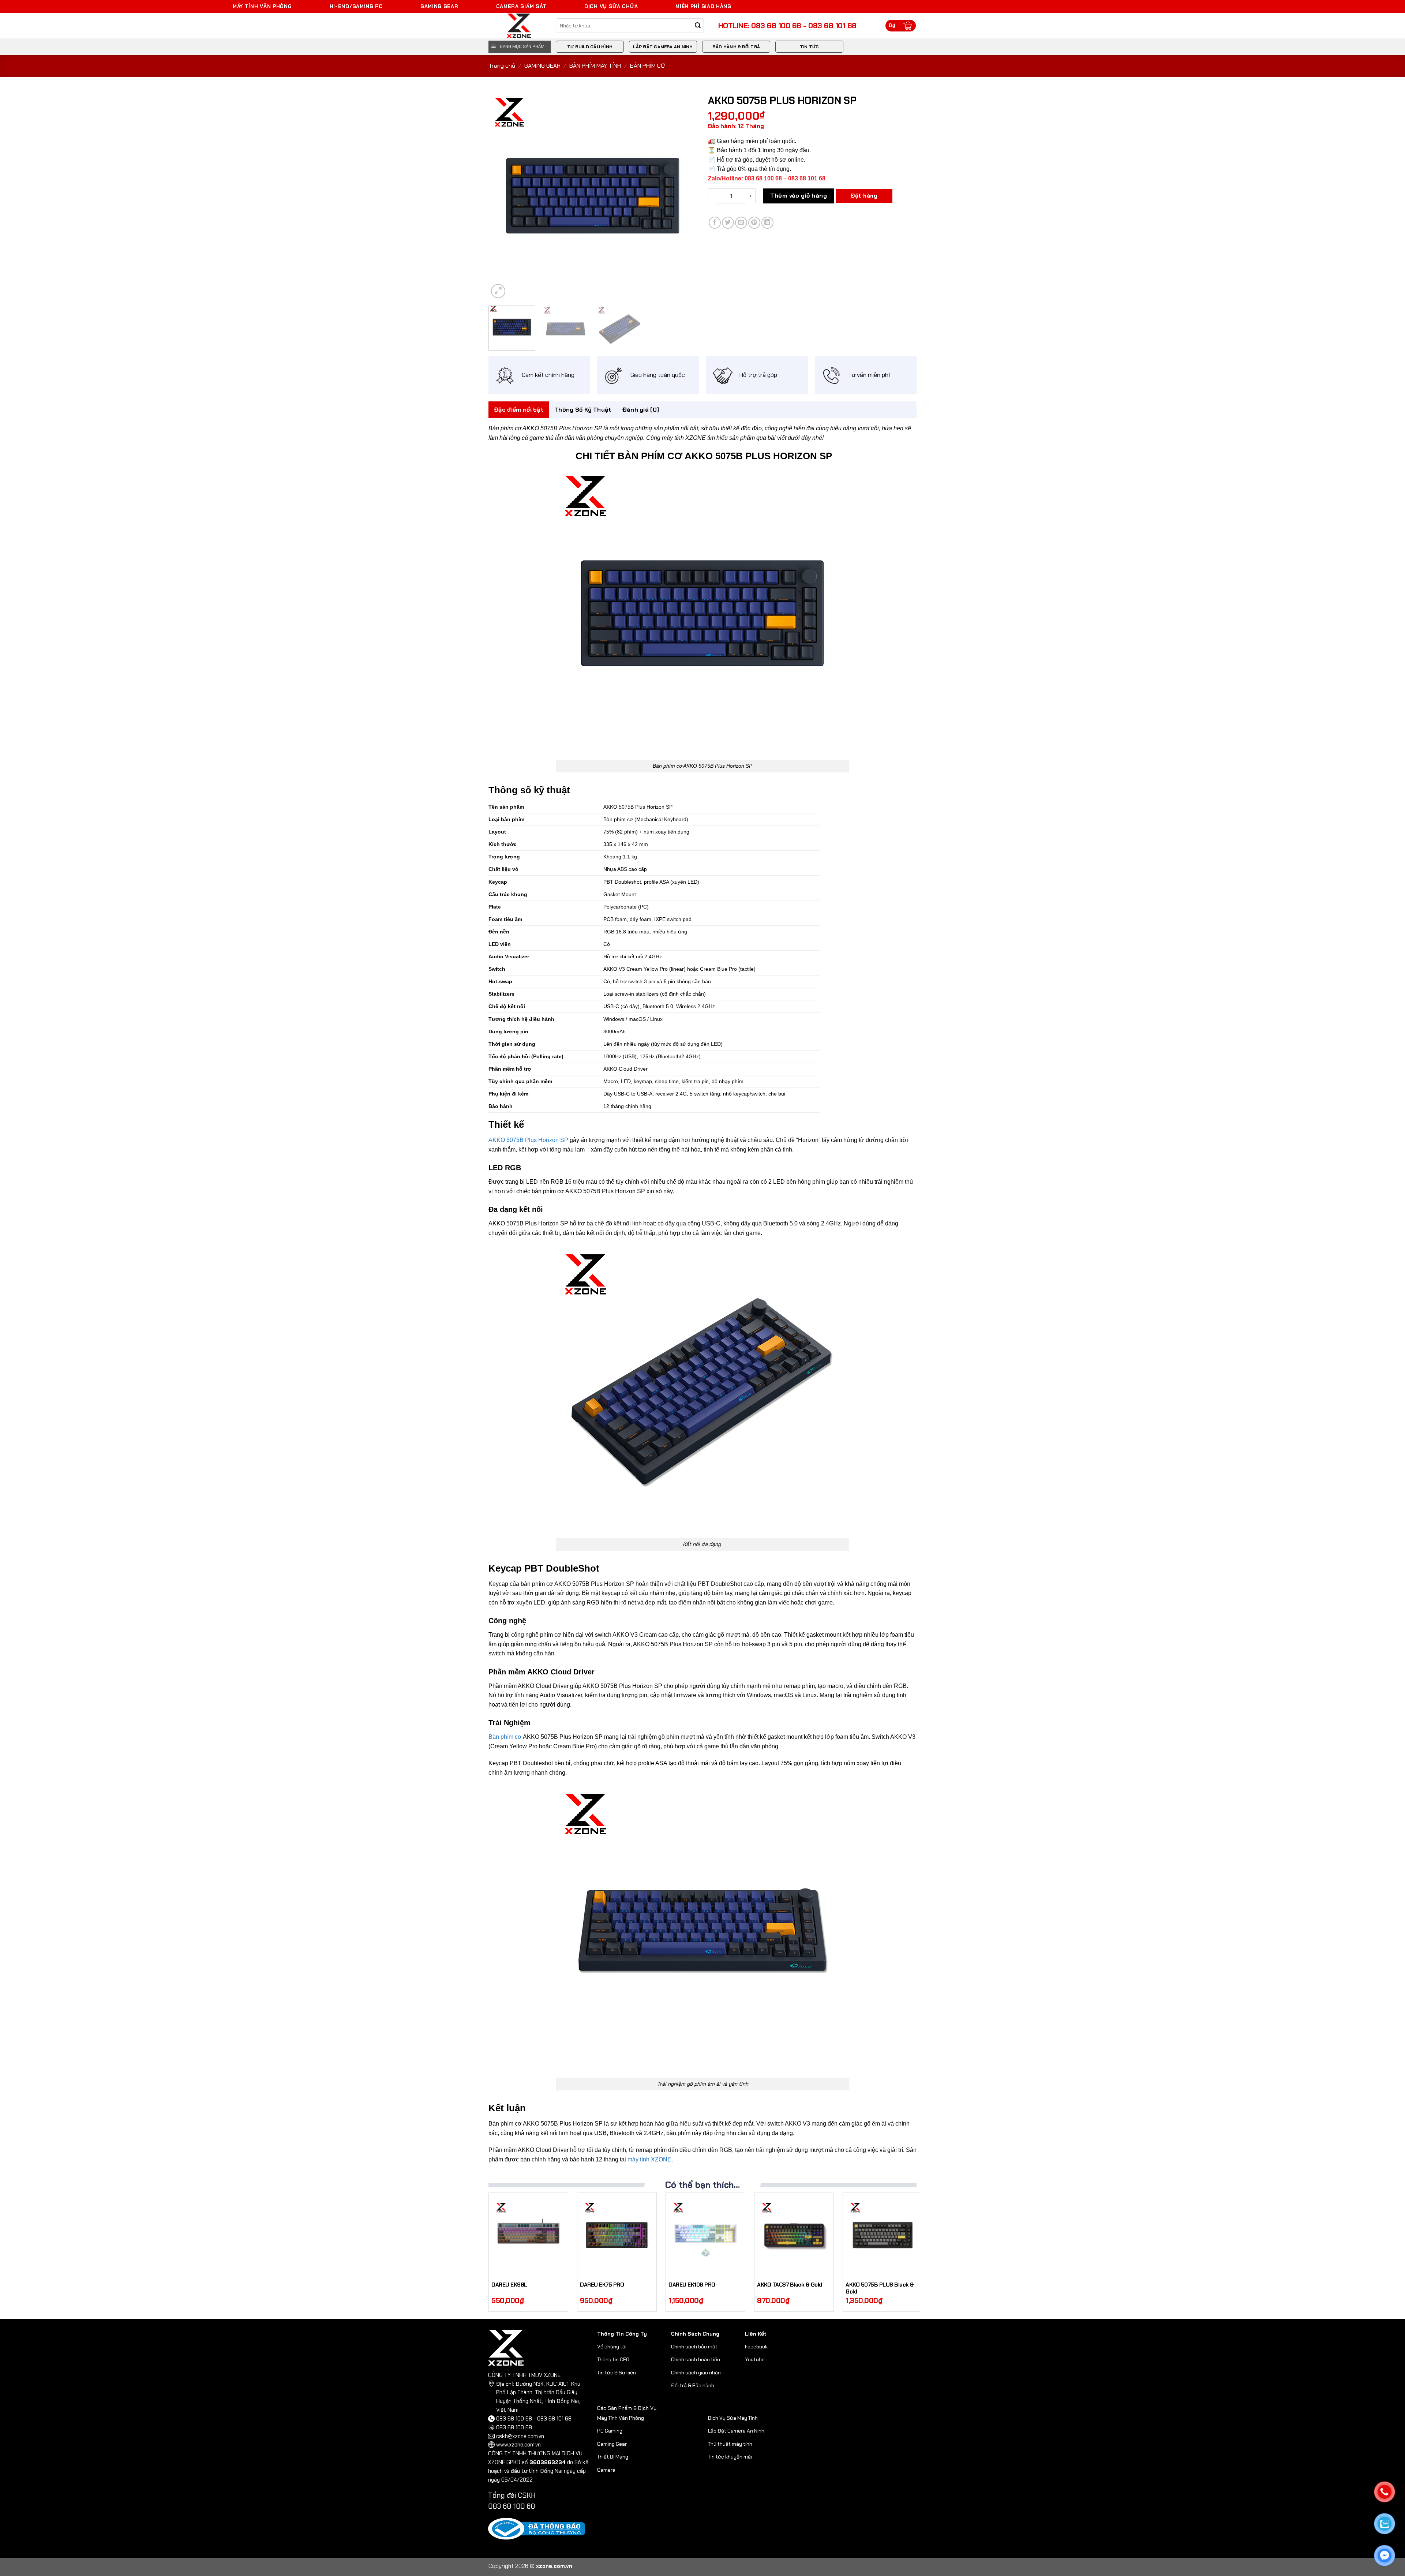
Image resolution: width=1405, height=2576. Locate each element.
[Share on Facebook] (715, 223)
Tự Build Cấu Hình (590, 47)
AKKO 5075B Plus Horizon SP (528, 1140)
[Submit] (698, 26)
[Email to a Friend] (741, 223)
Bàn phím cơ (505, 1737)
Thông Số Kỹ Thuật (583, 410)
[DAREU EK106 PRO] (705, 2235)
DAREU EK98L (509, 2285)
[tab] (519, 410)
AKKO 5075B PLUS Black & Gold (880, 2289)
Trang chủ (502, 66)
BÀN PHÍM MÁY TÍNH (595, 66)
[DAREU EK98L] (528, 2235)
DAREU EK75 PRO (602, 2285)
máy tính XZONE (649, 2159)
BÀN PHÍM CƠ (648, 66)
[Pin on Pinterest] (754, 223)
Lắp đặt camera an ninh (663, 47)
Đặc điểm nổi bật (519, 410)
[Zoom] (498, 291)
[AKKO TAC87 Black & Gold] (794, 2235)
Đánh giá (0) (641, 410)
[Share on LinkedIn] (767, 223)
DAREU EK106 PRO (692, 2285)
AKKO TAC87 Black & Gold (790, 2285)
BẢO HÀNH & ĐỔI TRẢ (736, 47)
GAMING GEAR (542, 66)
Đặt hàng (864, 196)
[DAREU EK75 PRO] (617, 2235)
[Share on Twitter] (728, 223)
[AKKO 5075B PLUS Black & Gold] (883, 2235)
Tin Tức (810, 47)
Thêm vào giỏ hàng (799, 196)
